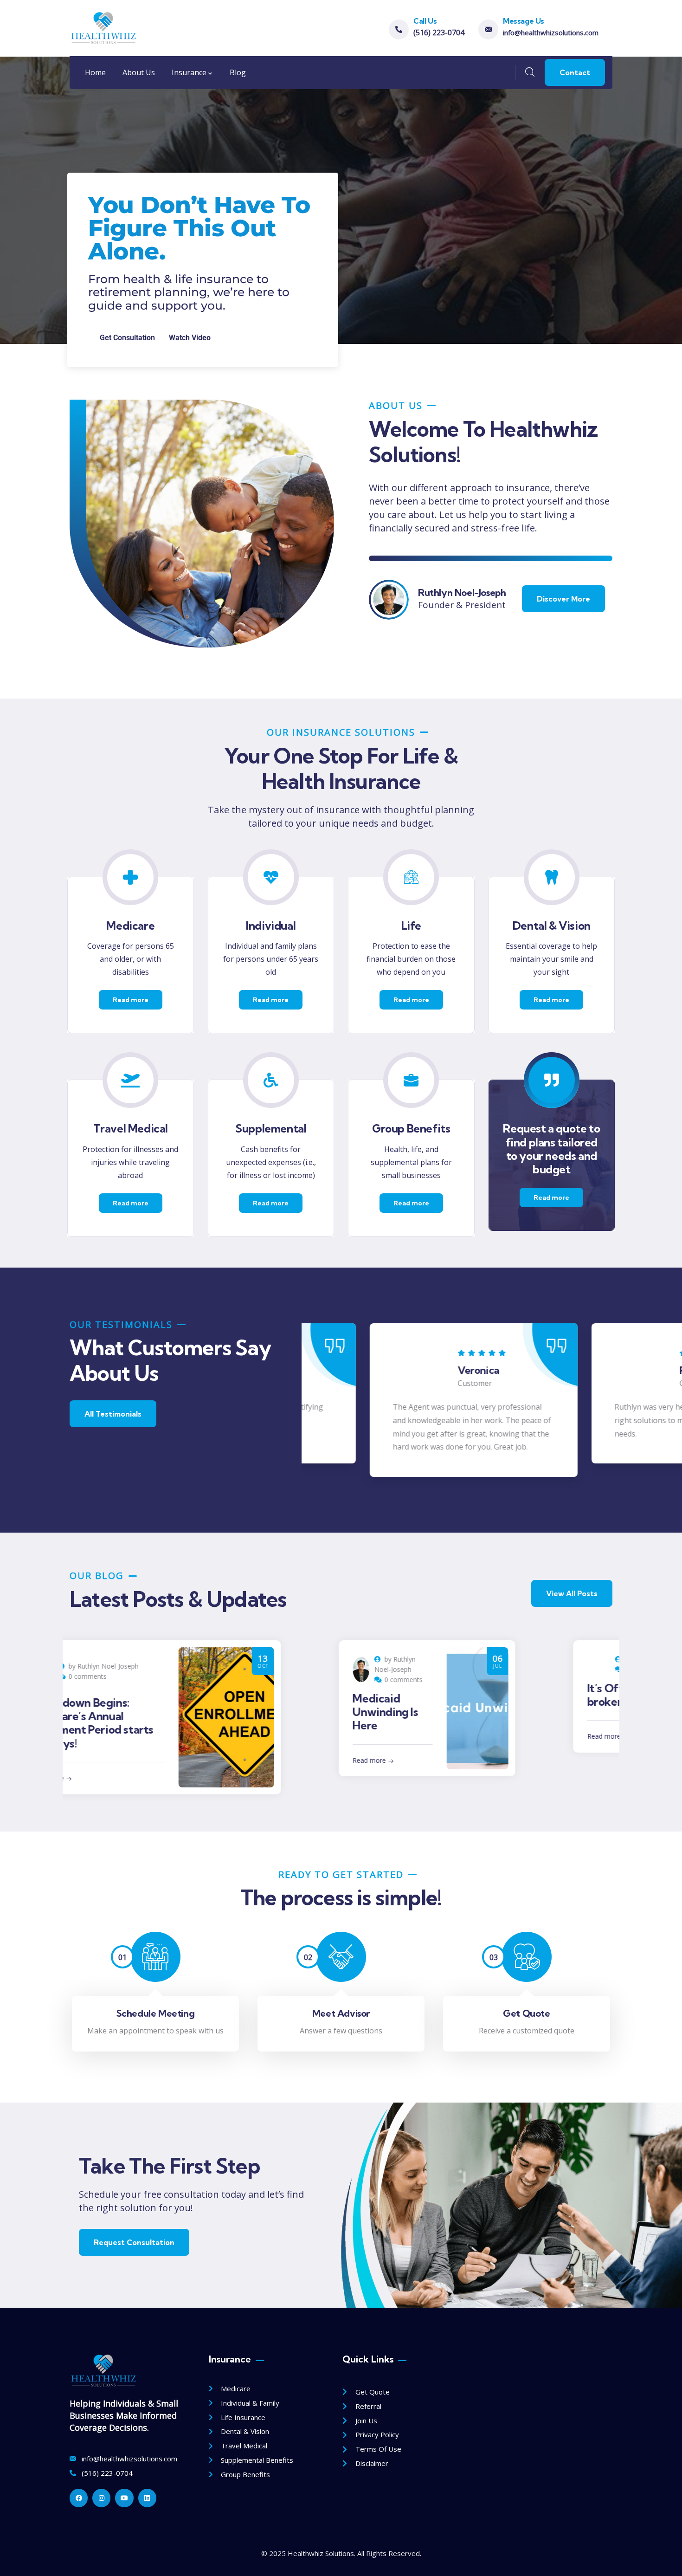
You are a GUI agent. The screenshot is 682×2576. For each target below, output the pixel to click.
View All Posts (572, 1593)
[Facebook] (79, 2498)
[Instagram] (101, 2498)
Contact (575, 72)
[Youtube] (124, 2498)
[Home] (103, 28)
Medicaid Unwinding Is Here (160, 1712)
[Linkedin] (147, 2498)
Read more (144, 1760)
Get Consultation (127, 338)
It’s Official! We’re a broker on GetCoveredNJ (425, 1709)
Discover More (563, 599)
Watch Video (190, 338)
